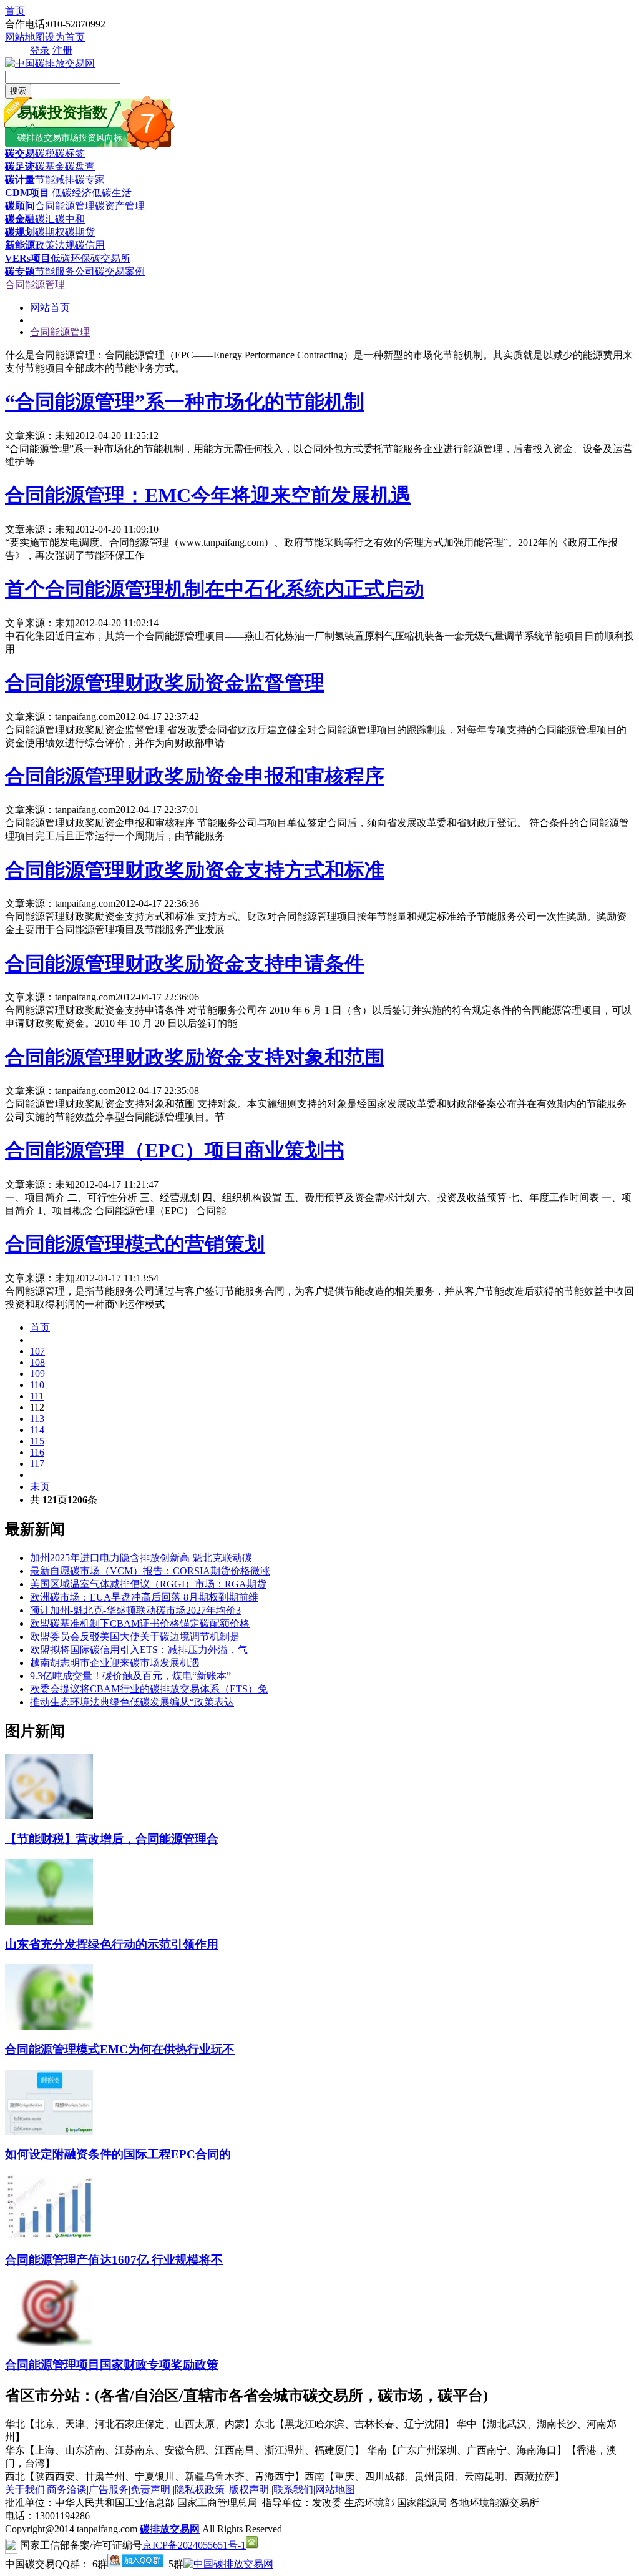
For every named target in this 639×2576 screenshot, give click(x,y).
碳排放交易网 (170, 2529)
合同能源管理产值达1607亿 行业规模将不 (114, 2260)
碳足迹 (20, 166)
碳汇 (45, 219)
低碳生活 (112, 193)
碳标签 (70, 153)
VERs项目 (28, 258)
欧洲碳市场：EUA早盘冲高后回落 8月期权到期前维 (144, 1597)
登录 (40, 50)
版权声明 (250, 2490)
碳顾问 (20, 206)
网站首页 (50, 308)
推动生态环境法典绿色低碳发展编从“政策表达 (132, 1702)
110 (37, 1385)
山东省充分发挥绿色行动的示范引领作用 (112, 1944)
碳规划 (20, 232)
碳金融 (20, 219)
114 (37, 1430)
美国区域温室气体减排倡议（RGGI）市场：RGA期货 (148, 1584)
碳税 (45, 153)
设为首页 (65, 37)
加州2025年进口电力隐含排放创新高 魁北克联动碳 (141, 1558)
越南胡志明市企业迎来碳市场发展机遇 (115, 1663)
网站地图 (25, 37)
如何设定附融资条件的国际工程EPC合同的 (118, 2154)
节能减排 (55, 180)
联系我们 (293, 2490)
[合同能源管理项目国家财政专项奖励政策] (49, 2342)
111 (37, 1396)
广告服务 (109, 2490)
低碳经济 (71, 193)
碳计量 (20, 180)
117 (37, 1463)
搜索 (18, 91)
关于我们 (25, 2490)
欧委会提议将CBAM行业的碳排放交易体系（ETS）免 (149, 1689)
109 (37, 1374)
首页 (15, 11)
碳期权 (50, 232)
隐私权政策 (201, 2490)
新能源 (20, 245)
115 (37, 1441)
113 (37, 1419)
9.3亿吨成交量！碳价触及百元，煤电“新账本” (130, 1676)
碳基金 (50, 166)
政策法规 (55, 245)
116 (37, 1452)
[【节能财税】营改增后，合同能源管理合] (49, 1816)
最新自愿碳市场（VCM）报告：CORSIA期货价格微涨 (150, 1571)
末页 (40, 1487)
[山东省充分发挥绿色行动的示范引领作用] (49, 1921)
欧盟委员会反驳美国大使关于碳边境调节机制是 (135, 1636)
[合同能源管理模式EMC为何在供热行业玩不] (49, 2026)
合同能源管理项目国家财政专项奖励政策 (112, 2365)
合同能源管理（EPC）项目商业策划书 (175, 1150)
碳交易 (20, 153)
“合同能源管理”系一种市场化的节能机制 (185, 402)
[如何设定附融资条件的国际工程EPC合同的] (49, 2132)
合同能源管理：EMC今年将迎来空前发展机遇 (208, 495)
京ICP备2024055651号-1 (194, 2545)
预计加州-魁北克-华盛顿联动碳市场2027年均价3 (135, 1610)
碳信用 (90, 245)
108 (37, 1362)
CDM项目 (27, 193)
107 (37, 1351)
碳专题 (20, 271)
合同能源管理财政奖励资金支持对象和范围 (195, 1057)
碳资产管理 (120, 206)
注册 (62, 50)
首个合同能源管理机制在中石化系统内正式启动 (215, 589)
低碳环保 (71, 258)
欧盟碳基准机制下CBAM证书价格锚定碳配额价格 (140, 1623)
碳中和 (70, 219)
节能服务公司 (65, 271)
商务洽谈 (67, 2490)
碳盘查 (80, 166)
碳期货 (80, 232)
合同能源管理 (65, 206)
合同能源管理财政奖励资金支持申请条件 (185, 964)
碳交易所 (110, 258)
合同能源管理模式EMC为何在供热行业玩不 (120, 2049)
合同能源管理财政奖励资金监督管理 (165, 683)
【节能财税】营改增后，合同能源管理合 (112, 1839)
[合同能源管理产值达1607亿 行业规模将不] (49, 2237)
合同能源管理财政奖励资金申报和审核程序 (195, 776)
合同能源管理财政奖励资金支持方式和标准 (195, 870)
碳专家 (90, 180)
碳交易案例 (120, 271)
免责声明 (152, 2490)
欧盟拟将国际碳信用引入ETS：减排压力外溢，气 (139, 1650)
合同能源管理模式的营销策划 (135, 1244)
